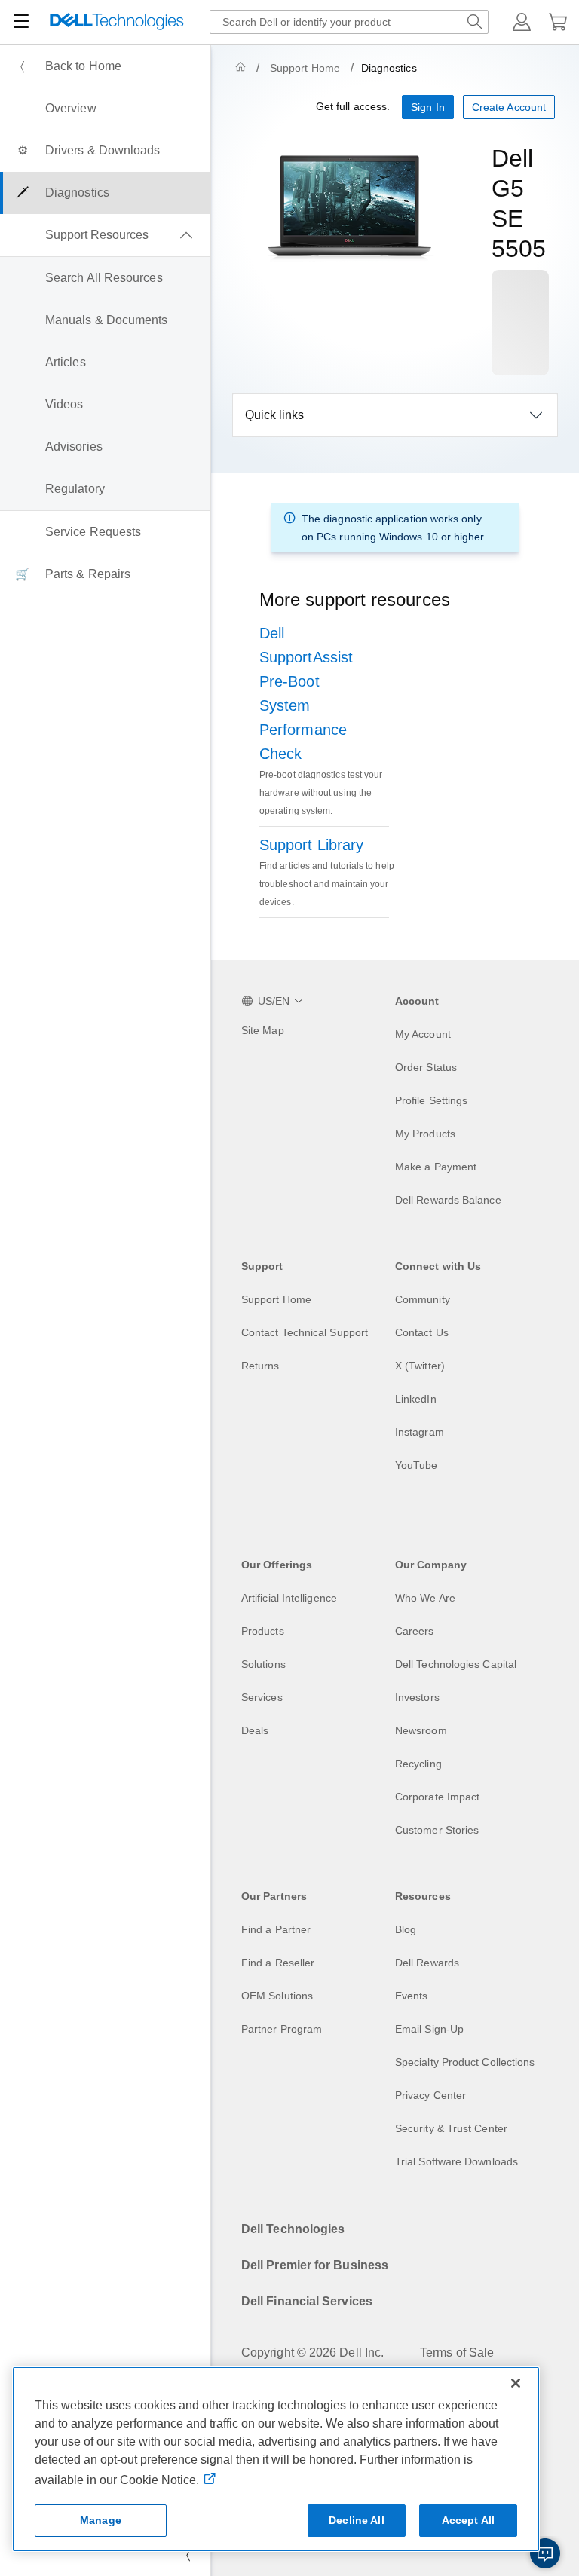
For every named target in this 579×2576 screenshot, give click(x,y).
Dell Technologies (293, 2229)
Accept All (468, 2520)
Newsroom (421, 1730)
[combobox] (349, 22)
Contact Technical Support (305, 1332)
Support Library (311, 845)
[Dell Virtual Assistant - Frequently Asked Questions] (545, 2553)
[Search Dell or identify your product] (475, 22)
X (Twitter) (420, 1366)
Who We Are (425, 1598)
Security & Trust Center (451, 2128)
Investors (417, 1697)
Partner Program (282, 2029)
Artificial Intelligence (289, 1598)
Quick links (274, 415)
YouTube (417, 1465)
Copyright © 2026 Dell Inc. (312, 2353)
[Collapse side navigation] (188, 2555)
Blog (406, 1929)
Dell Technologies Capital (456, 1664)
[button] (522, 22)
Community (423, 1299)
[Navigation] (21, 22)
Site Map (263, 1030)
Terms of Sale (457, 2353)
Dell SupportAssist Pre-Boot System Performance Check (306, 693)
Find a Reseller (278, 1963)
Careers (415, 1631)
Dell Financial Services (307, 2301)
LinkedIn (416, 1399)
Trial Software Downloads (456, 2161)
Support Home (305, 68)
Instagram (420, 1432)
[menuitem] (105, 66)
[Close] (516, 2383)
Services (262, 1697)
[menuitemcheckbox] (105, 235)
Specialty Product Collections (465, 2062)
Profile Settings (431, 1100)
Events (411, 1996)
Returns (260, 1366)
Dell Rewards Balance (448, 1200)
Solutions (263, 1664)
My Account (423, 1034)
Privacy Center (430, 2095)
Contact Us (422, 1332)
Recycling (418, 1764)
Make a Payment (436, 1167)
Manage (101, 2520)
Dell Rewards (427, 1963)
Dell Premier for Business (315, 2265)
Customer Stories (437, 1830)
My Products (425, 1134)
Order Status (426, 1067)
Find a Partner (276, 1929)
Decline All (357, 2520)
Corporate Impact (437, 1797)
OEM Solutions (277, 1996)
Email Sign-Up (429, 2029)
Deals (255, 1730)
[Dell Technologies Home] (117, 22)
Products (263, 1631)
